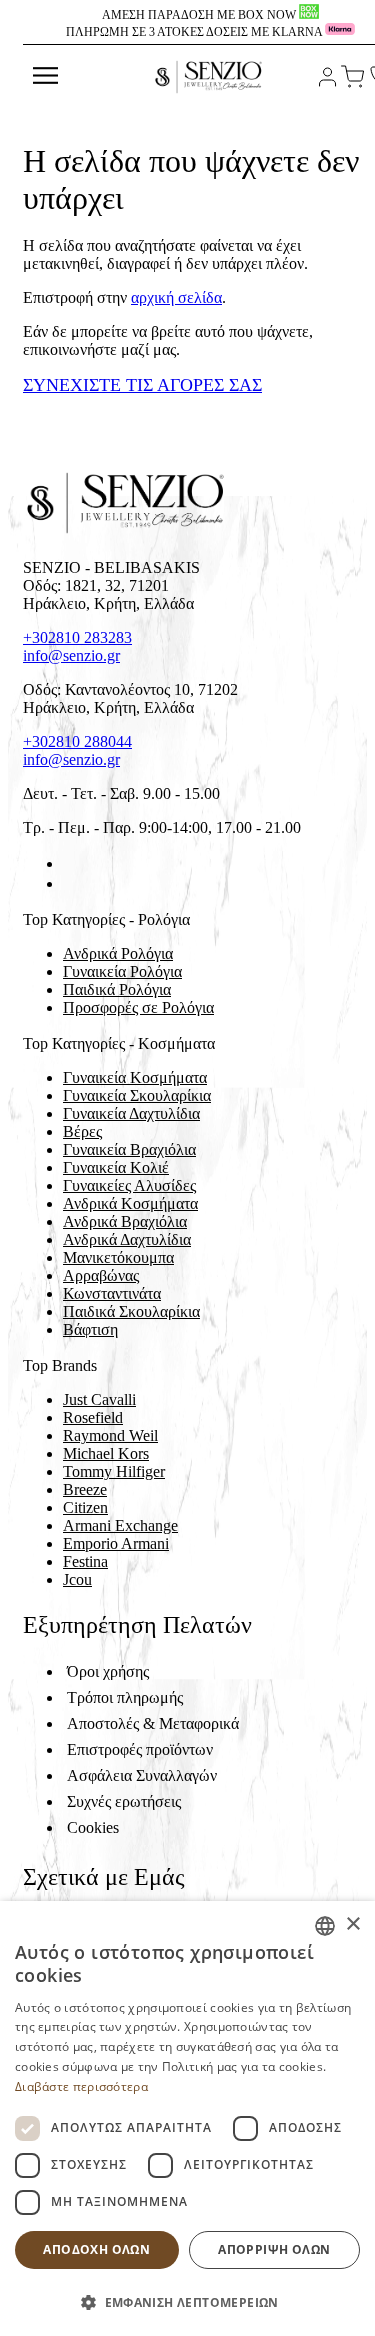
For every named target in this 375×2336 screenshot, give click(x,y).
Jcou (77, 1579)
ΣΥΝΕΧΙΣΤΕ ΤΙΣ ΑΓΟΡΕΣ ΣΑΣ (142, 385)
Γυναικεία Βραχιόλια (129, 1149)
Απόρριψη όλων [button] (274, 2249)
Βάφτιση (90, 1329)
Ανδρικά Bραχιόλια (125, 1221)
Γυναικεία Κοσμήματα (135, 1077)
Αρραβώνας (101, 1275)
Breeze (85, 1489)
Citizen (85, 1507)
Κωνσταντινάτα (112, 1293)
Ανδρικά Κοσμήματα (130, 1203)
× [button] (352, 1924)
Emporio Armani (116, 1543)
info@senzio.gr (71, 655)
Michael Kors (106, 1453)
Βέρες (82, 1131)
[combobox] (325, 1926)
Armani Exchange (120, 1525)
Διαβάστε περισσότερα (81, 2086)
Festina (85, 1561)
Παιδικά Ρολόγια (117, 989)
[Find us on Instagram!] (71, 883)
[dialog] (187, 2118)
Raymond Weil (110, 1435)
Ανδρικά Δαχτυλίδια (127, 1239)
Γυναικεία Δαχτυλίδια (131, 1113)
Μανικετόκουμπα (118, 1257)
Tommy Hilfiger (114, 1471)
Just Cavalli (99, 1399)
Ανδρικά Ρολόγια (118, 953)
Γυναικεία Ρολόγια (122, 971)
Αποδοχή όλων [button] (96, 2249)
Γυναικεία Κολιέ (116, 1167)
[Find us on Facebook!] (71, 863)
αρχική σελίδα (176, 297)
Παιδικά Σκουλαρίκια (131, 1311)
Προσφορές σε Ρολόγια (138, 1007)
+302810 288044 (77, 741)
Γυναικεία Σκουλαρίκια (137, 1095)
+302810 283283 (77, 637)
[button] (187, 2301)
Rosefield (93, 1417)
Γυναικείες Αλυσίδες (129, 1185)
